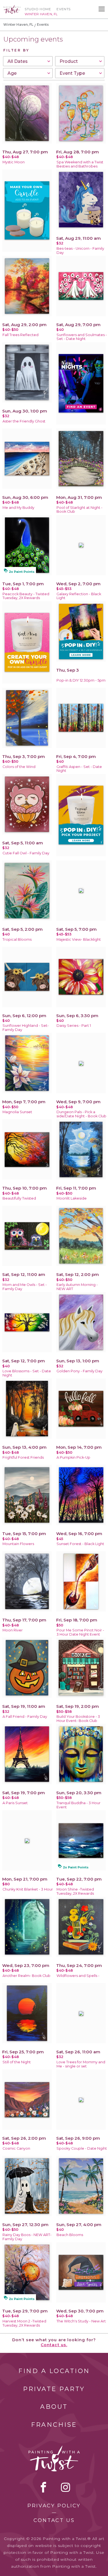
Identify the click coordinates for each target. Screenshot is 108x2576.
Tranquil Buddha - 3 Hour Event (79, 1805)
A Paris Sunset (15, 1803)
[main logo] (12, 7)
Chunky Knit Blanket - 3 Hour (28, 1889)
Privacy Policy (54, 2506)
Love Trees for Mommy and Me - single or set (81, 2064)
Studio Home (38, 9)
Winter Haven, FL (18, 25)
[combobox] (28, 61)
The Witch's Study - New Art (81, 2321)
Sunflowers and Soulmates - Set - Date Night (82, 337)
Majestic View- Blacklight (79, 939)
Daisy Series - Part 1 (74, 1026)
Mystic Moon (14, 162)
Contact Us (54, 2520)
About (54, 2407)
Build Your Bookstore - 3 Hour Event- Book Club (78, 1719)
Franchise (54, 2425)
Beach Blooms (70, 2235)
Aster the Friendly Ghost (24, 421)
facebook (43, 2487)
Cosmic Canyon (16, 2148)
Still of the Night (17, 2062)
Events (64, 9)
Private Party (54, 2389)
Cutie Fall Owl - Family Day (26, 853)
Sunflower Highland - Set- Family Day (26, 1028)
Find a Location (54, 2371)
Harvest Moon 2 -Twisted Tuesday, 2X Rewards (24, 2323)
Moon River (13, 1630)
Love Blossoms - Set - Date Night (27, 1373)
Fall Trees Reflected (20, 335)
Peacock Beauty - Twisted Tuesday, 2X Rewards (26, 596)
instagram (65, 2487)
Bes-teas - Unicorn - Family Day (80, 251)
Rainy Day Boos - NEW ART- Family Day (27, 2237)
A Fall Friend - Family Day (25, 1717)
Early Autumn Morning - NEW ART (77, 1287)
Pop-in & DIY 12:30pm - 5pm (81, 680)
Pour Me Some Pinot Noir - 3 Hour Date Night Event (80, 1632)
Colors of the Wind (19, 767)
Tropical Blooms (17, 939)
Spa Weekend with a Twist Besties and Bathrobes (80, 164)
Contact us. (54, 2345)
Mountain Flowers (18, 1544)
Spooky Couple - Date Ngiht (82, 2148)
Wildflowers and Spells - (78, 1976)
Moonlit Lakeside (72, 1198)
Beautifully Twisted (19, 1198)
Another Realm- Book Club (26, 1976)
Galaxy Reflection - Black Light (79, 596)
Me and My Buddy (18, 508)
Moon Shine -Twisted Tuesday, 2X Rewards (75, 1891)
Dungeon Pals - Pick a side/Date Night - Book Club (81, 1114)
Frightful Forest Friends (23, 1457)
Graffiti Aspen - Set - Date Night (79, 769)
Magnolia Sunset (17, 1112)
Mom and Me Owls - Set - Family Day (25, 1287)
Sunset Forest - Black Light (80, 1544)
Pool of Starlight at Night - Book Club (79, 510)
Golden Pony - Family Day (79, 1371)
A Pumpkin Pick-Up (73, 1457)
